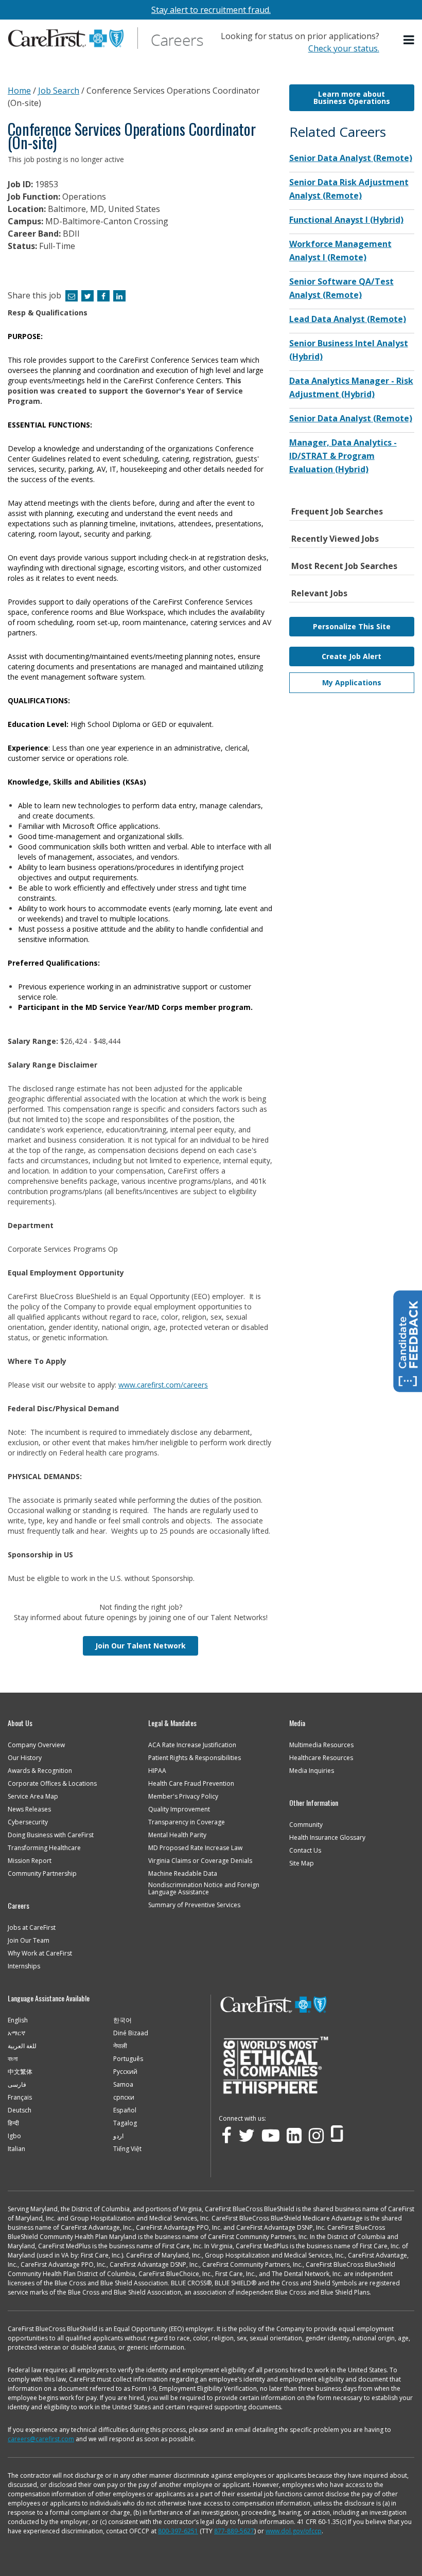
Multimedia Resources (321, 1745)
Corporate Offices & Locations (52, 1784)
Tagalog (125, 2123)
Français (20, 2098)
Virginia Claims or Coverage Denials (200, 1861)
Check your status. (344, 48)
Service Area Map (33, 1797)
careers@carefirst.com (41, 2439)
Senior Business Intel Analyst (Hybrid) (349, 350)
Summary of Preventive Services (194, 1905)
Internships (24, 1966)
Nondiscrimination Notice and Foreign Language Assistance (204, 1889)
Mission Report (30, 1861)
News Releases (29, 1809)
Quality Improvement (179, 1809)
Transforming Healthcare (44, 1848)
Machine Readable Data (183, 1874)
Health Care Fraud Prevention (191, 1784)
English (18, 2020)
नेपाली (120, 2046)
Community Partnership (42, 1874)
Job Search (59, 91)
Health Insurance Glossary (327, 1838)
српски (124, 2098)
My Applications (352, 682)
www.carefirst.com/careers (163, 1385)
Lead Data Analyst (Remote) (348, 319)
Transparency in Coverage (187, 1822)
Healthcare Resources (321, 1758)
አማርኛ (16, 2033)
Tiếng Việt (127, 2149)
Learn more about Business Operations (352, 97)
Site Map (302, 1863)
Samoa (123, 2085)
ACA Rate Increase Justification (192, 1745)
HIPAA (157, 1771)
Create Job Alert (351, 656)
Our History (25, 1758)
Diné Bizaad (131, 2033)
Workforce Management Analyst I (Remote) (340, 251)
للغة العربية (22, 2046)
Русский (125, 2072)
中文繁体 (20, 2072)
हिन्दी (13, 2123)
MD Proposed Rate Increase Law (195, 1848)
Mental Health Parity (177, 1835)
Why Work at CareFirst (40, 1953)
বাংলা (13, 2059)
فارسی (17, 2085)
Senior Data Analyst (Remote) (351, 158)
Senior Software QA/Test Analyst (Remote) (341, 288)
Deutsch (20, 2110)
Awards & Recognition (40, 1771)
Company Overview (36, 1745)
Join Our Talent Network (140, 1646)
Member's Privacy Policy (183, 1797)
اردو (118, 2136)
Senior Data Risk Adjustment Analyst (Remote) (349, 189)
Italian (16, 2149)
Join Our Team (29, 1941)
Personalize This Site (352, 626)
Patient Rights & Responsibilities (195, 1758)
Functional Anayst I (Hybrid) (346, 220)
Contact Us (305, 1851)
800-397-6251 (178, 2531)
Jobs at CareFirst (32, 1928)
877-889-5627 (234, 2531)
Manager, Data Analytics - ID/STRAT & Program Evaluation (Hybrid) (343, 456)
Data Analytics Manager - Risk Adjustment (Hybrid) (351, 387)
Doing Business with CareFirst (51, 1835)
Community (306, 1825)
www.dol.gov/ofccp (294, 2531)
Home (19, 91)
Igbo (14, 2136)
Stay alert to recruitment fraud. (211, 10)
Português (128, 2059)
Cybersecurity (28, 1822)
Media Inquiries (312, 1771)
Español (125, 2110)
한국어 (122, 2020)
